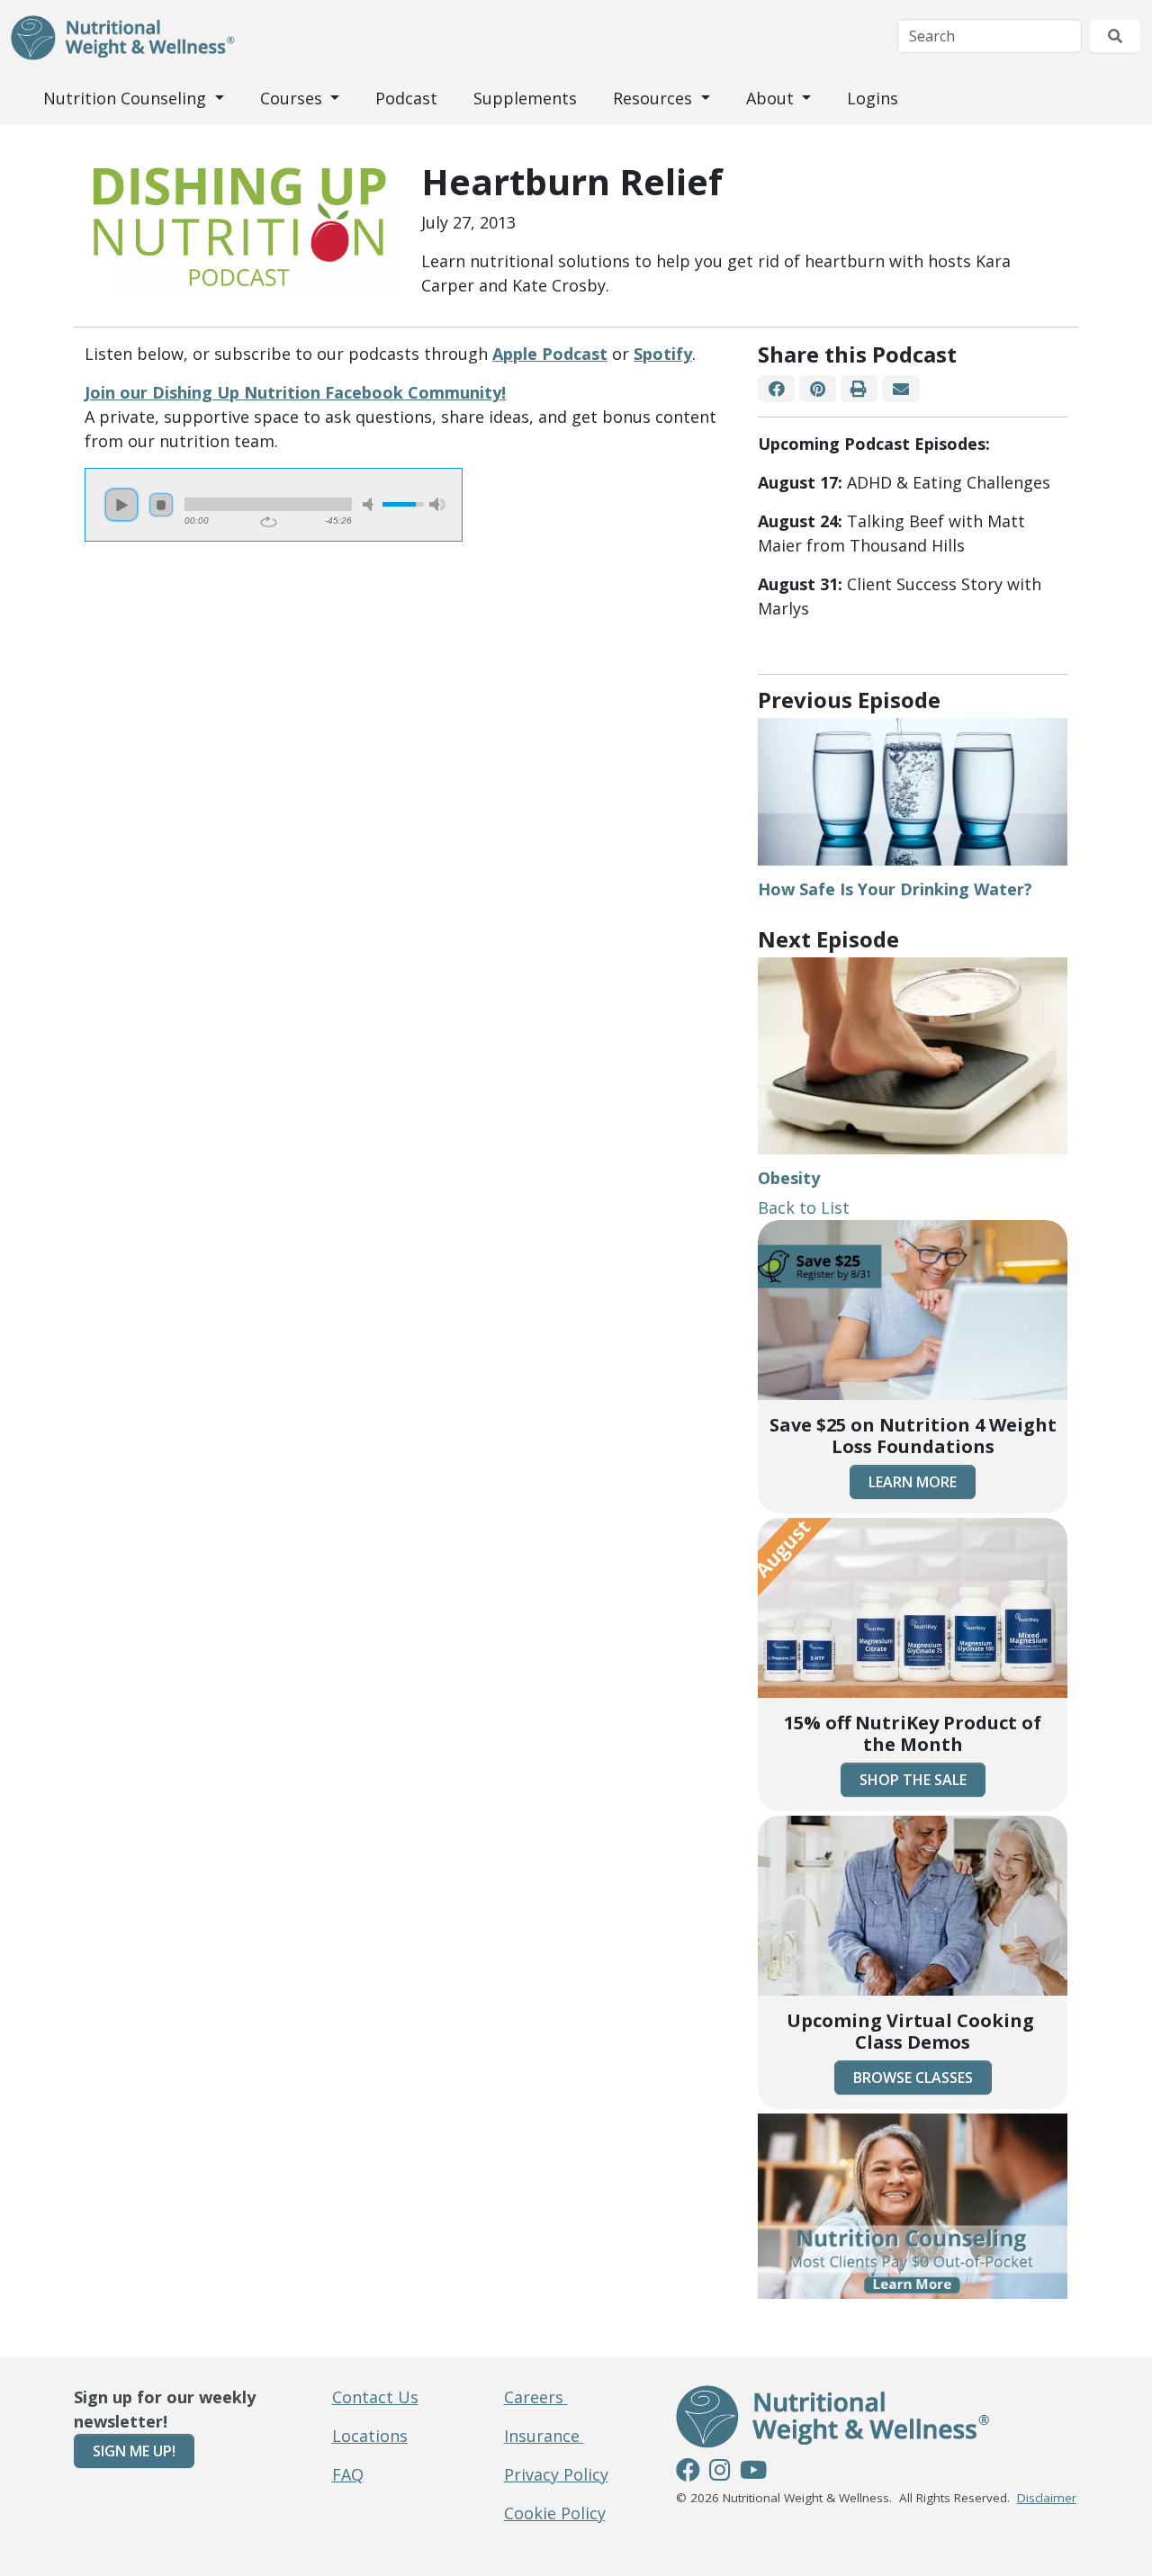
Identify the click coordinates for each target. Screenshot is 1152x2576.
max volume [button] (437, 504)
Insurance (544, 2436)
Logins (873, 98)
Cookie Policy (555, 2513)
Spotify (663, 354)
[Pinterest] (817, 389)
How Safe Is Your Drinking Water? (895, 889)
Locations (370, 2436)
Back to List (804, 1207)
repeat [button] (269, 522)
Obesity (789, 1178)
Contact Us (375, 2397)
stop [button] (161, 505)
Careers (536, 2397)
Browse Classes (913, 2078)
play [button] (121, 505)
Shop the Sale (913, 1780)
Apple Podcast (550, 354)
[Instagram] (720, 2473)
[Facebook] (776, 389)
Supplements (525, 98)
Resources (655, 98)
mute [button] (371, 504)
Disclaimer (1047, 2498)
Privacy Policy (556, 2474)
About (772, 98)
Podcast (406, 98)
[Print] (859, 389)
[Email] (900, 389)
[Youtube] (753, 2473)
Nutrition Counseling (127, 98)
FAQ (348, 2474)
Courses (293, 98)
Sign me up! (134, 2451)
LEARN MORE (913, 1482)
